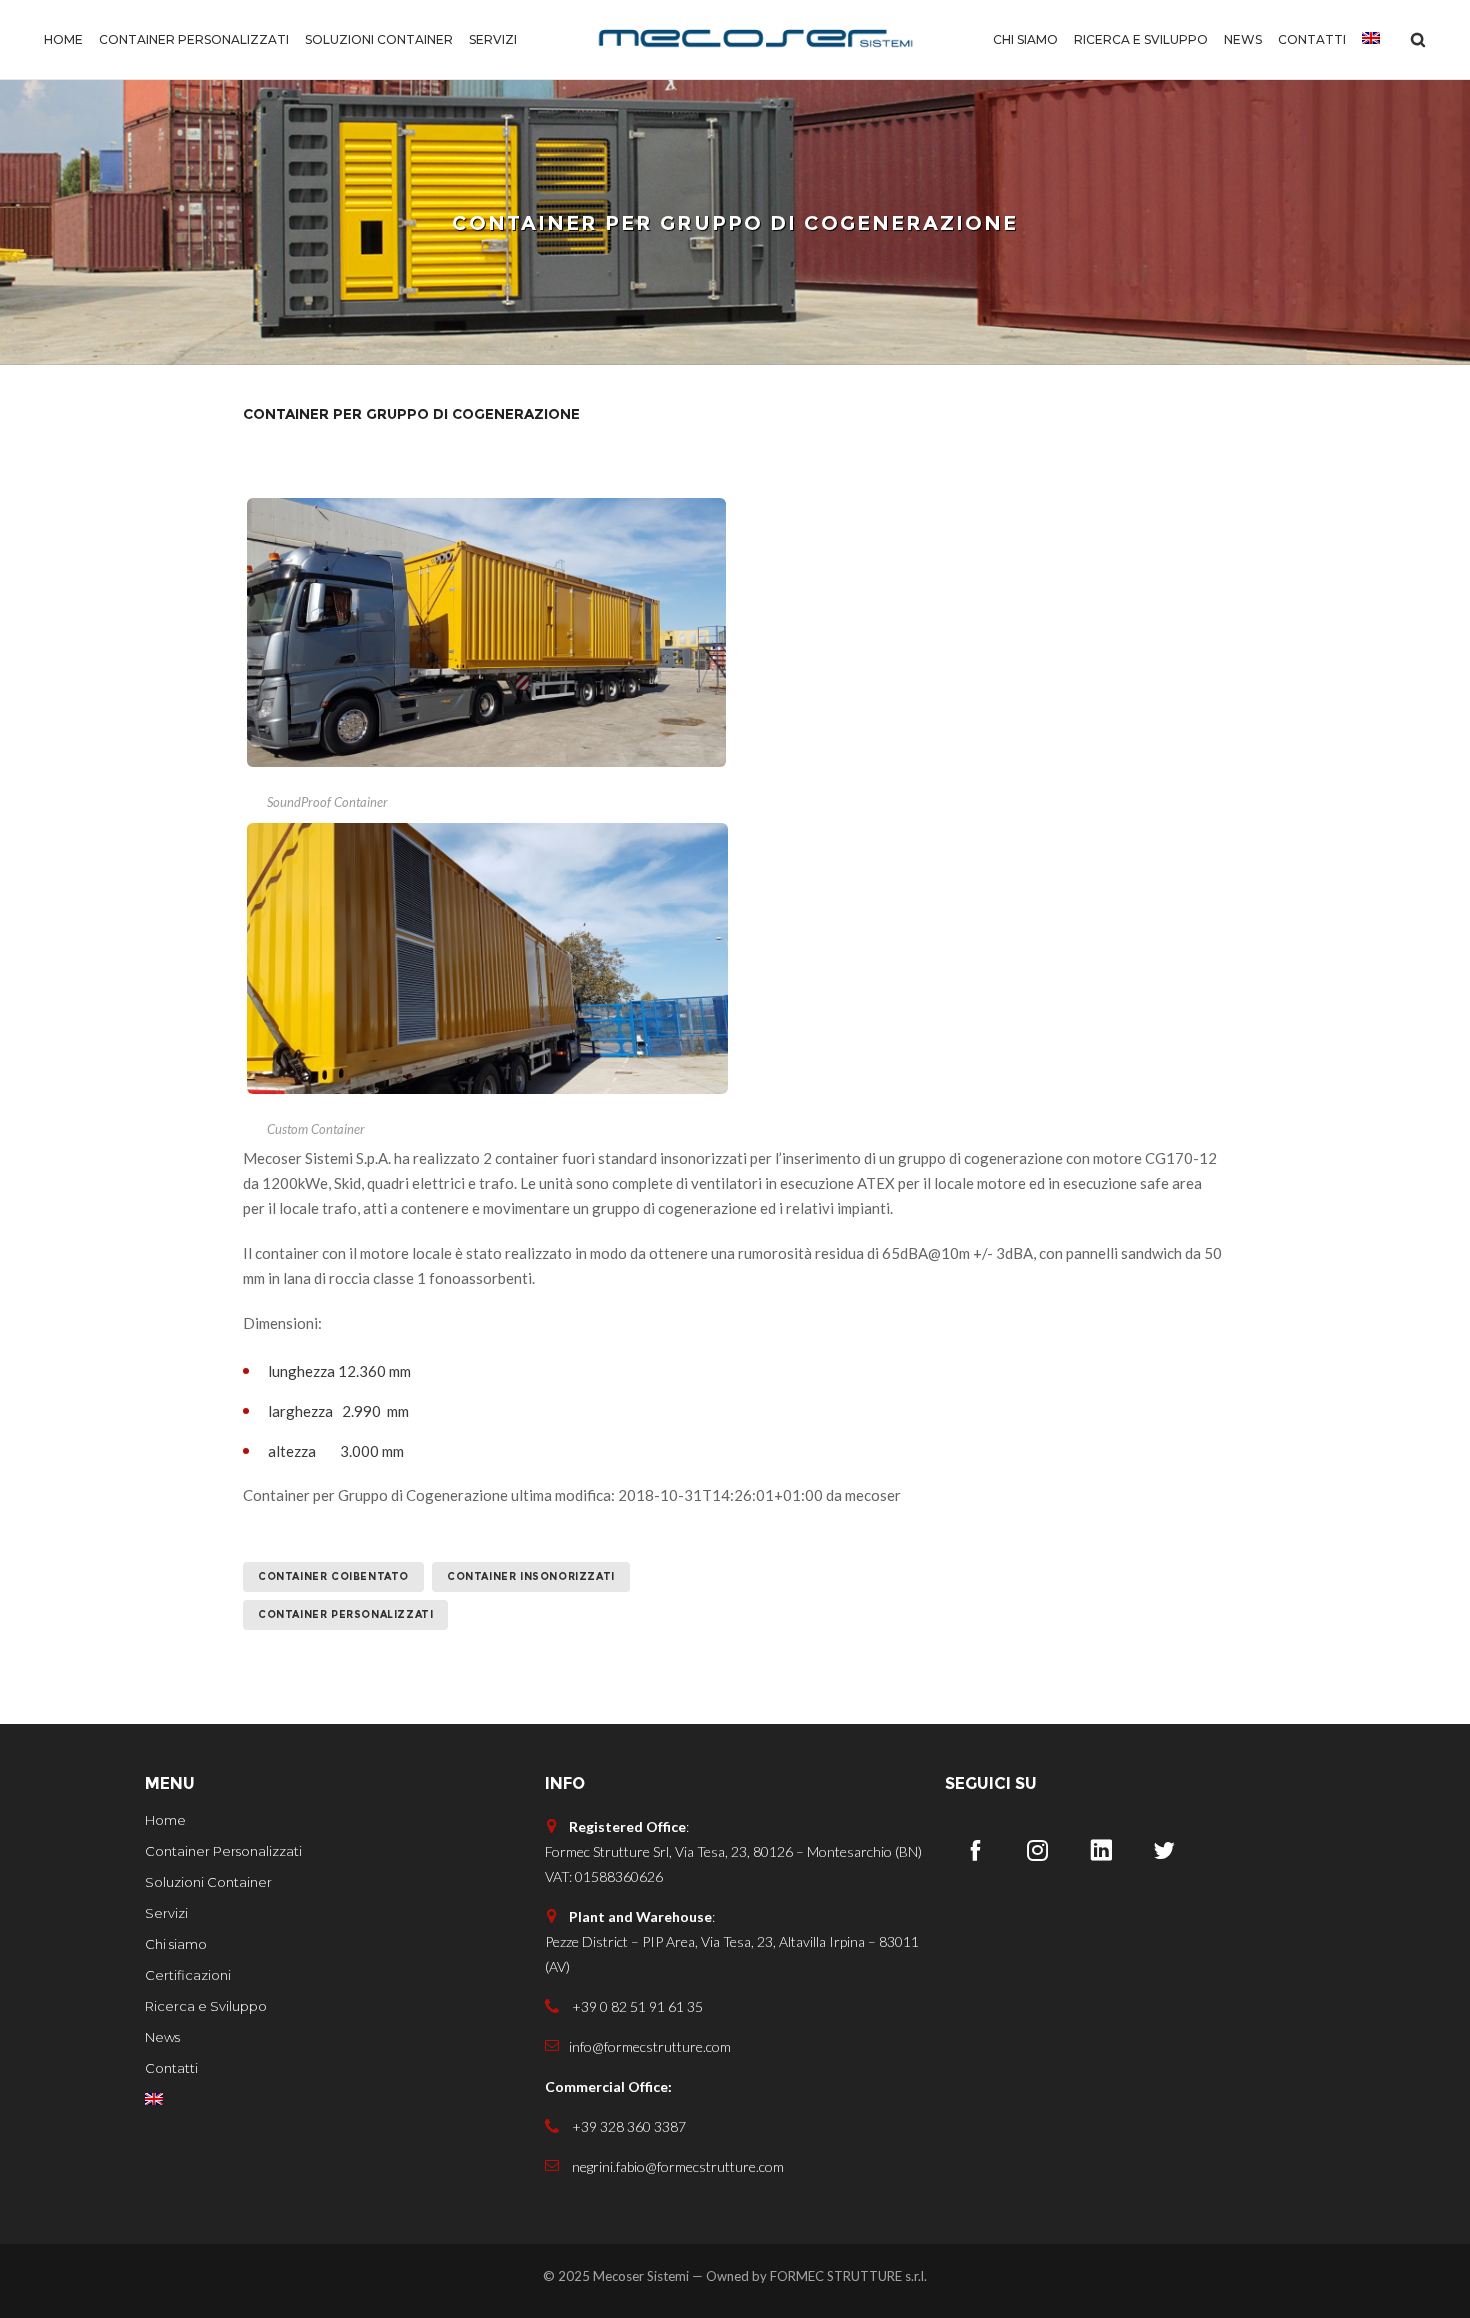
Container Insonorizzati (531, 1576)
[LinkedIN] (1101, 1850)
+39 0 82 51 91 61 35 (636, 2006)
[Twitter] (1164, 1850)
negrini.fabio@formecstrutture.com (676, 2166)
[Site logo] (755, 40)
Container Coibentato (333, 1576)
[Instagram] (1038, 1850)
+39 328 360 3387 (627, 2126)
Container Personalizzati (345, 1614)
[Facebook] (975, 1850)
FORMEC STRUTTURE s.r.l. (848, 2276)
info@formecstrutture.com (650, 2046)
